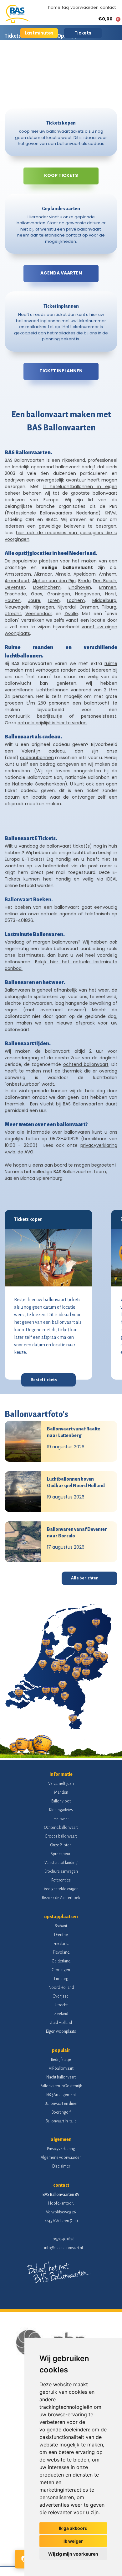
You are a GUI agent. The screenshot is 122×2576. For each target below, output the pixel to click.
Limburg (61, 1979)
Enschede (15, 594)
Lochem (76, 600)
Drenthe (61, 1935)
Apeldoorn (85, 574)
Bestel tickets (44, 1380)
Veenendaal (38, 614)
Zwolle (71, 614)
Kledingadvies (61, 1810)
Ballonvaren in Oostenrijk (61, 2086)
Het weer (61, 1819)
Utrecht (13, 614)
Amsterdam (18, 574)
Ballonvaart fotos (25, 80)
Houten (13, 600)
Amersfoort (17, 581)
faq (65, 7)
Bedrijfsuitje (61, 2060)
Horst (111, 594)
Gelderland (61, 1961)
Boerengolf (61, 2112)
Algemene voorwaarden (61, 2158)
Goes (37, 594)
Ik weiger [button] (73, 2541)
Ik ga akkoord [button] (73, 2528)
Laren (54, 600)
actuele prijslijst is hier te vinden (52, 723)
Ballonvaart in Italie (61, 2121)
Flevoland (61, 1952)
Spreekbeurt (61, 1854)
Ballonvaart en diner (61, 2104)
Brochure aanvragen (61, 1871)
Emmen (108, 587)
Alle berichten (85, 1578)
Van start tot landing (61, 1863)
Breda (84, 581)
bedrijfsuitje (50, 716)
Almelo (63, 574)
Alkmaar (43, 574)
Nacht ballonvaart (61, 2077)
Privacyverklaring (61, 2149)
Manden (61, 1792)
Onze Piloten (61, 1845)
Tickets (83, 33)
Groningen (59, 594)
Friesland (61, 1944)
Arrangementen (84, 58)
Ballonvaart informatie (31, 58)
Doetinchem (47, 587)
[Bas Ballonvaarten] (17, 21)
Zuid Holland (61, 2023)
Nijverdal (67, 607)
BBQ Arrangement (61, 2095)
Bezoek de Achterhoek (61, 1898)
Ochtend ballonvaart (61, 1828)
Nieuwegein (17, 607)
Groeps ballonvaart (61, 1836)
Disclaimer (61, 2166)
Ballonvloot (61, 1801)
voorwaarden (84, 7)
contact (108, 7)
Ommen (89, 607)
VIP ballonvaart (61, 2068)
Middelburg (104, 600)
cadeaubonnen (37, 758)
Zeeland (61, 2014)
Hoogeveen (88, 594)
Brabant (61, 1926)
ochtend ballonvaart (86, 1064)
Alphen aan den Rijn (54, 581)
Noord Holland (61, 1988)
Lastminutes (39, 33)
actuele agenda (58, 914)
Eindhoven (80, 587)
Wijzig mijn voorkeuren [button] (73, 2554)
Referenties (61, 1880)
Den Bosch (105, 581)
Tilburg (109, 607)
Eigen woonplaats (61, 2031)
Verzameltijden (61, 1784)
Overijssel (61, 1996)
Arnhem (108, 574)
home (54, 7)
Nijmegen (44, 607)
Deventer (15, 587)
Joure (34, 600)
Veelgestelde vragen (61, 1889)
